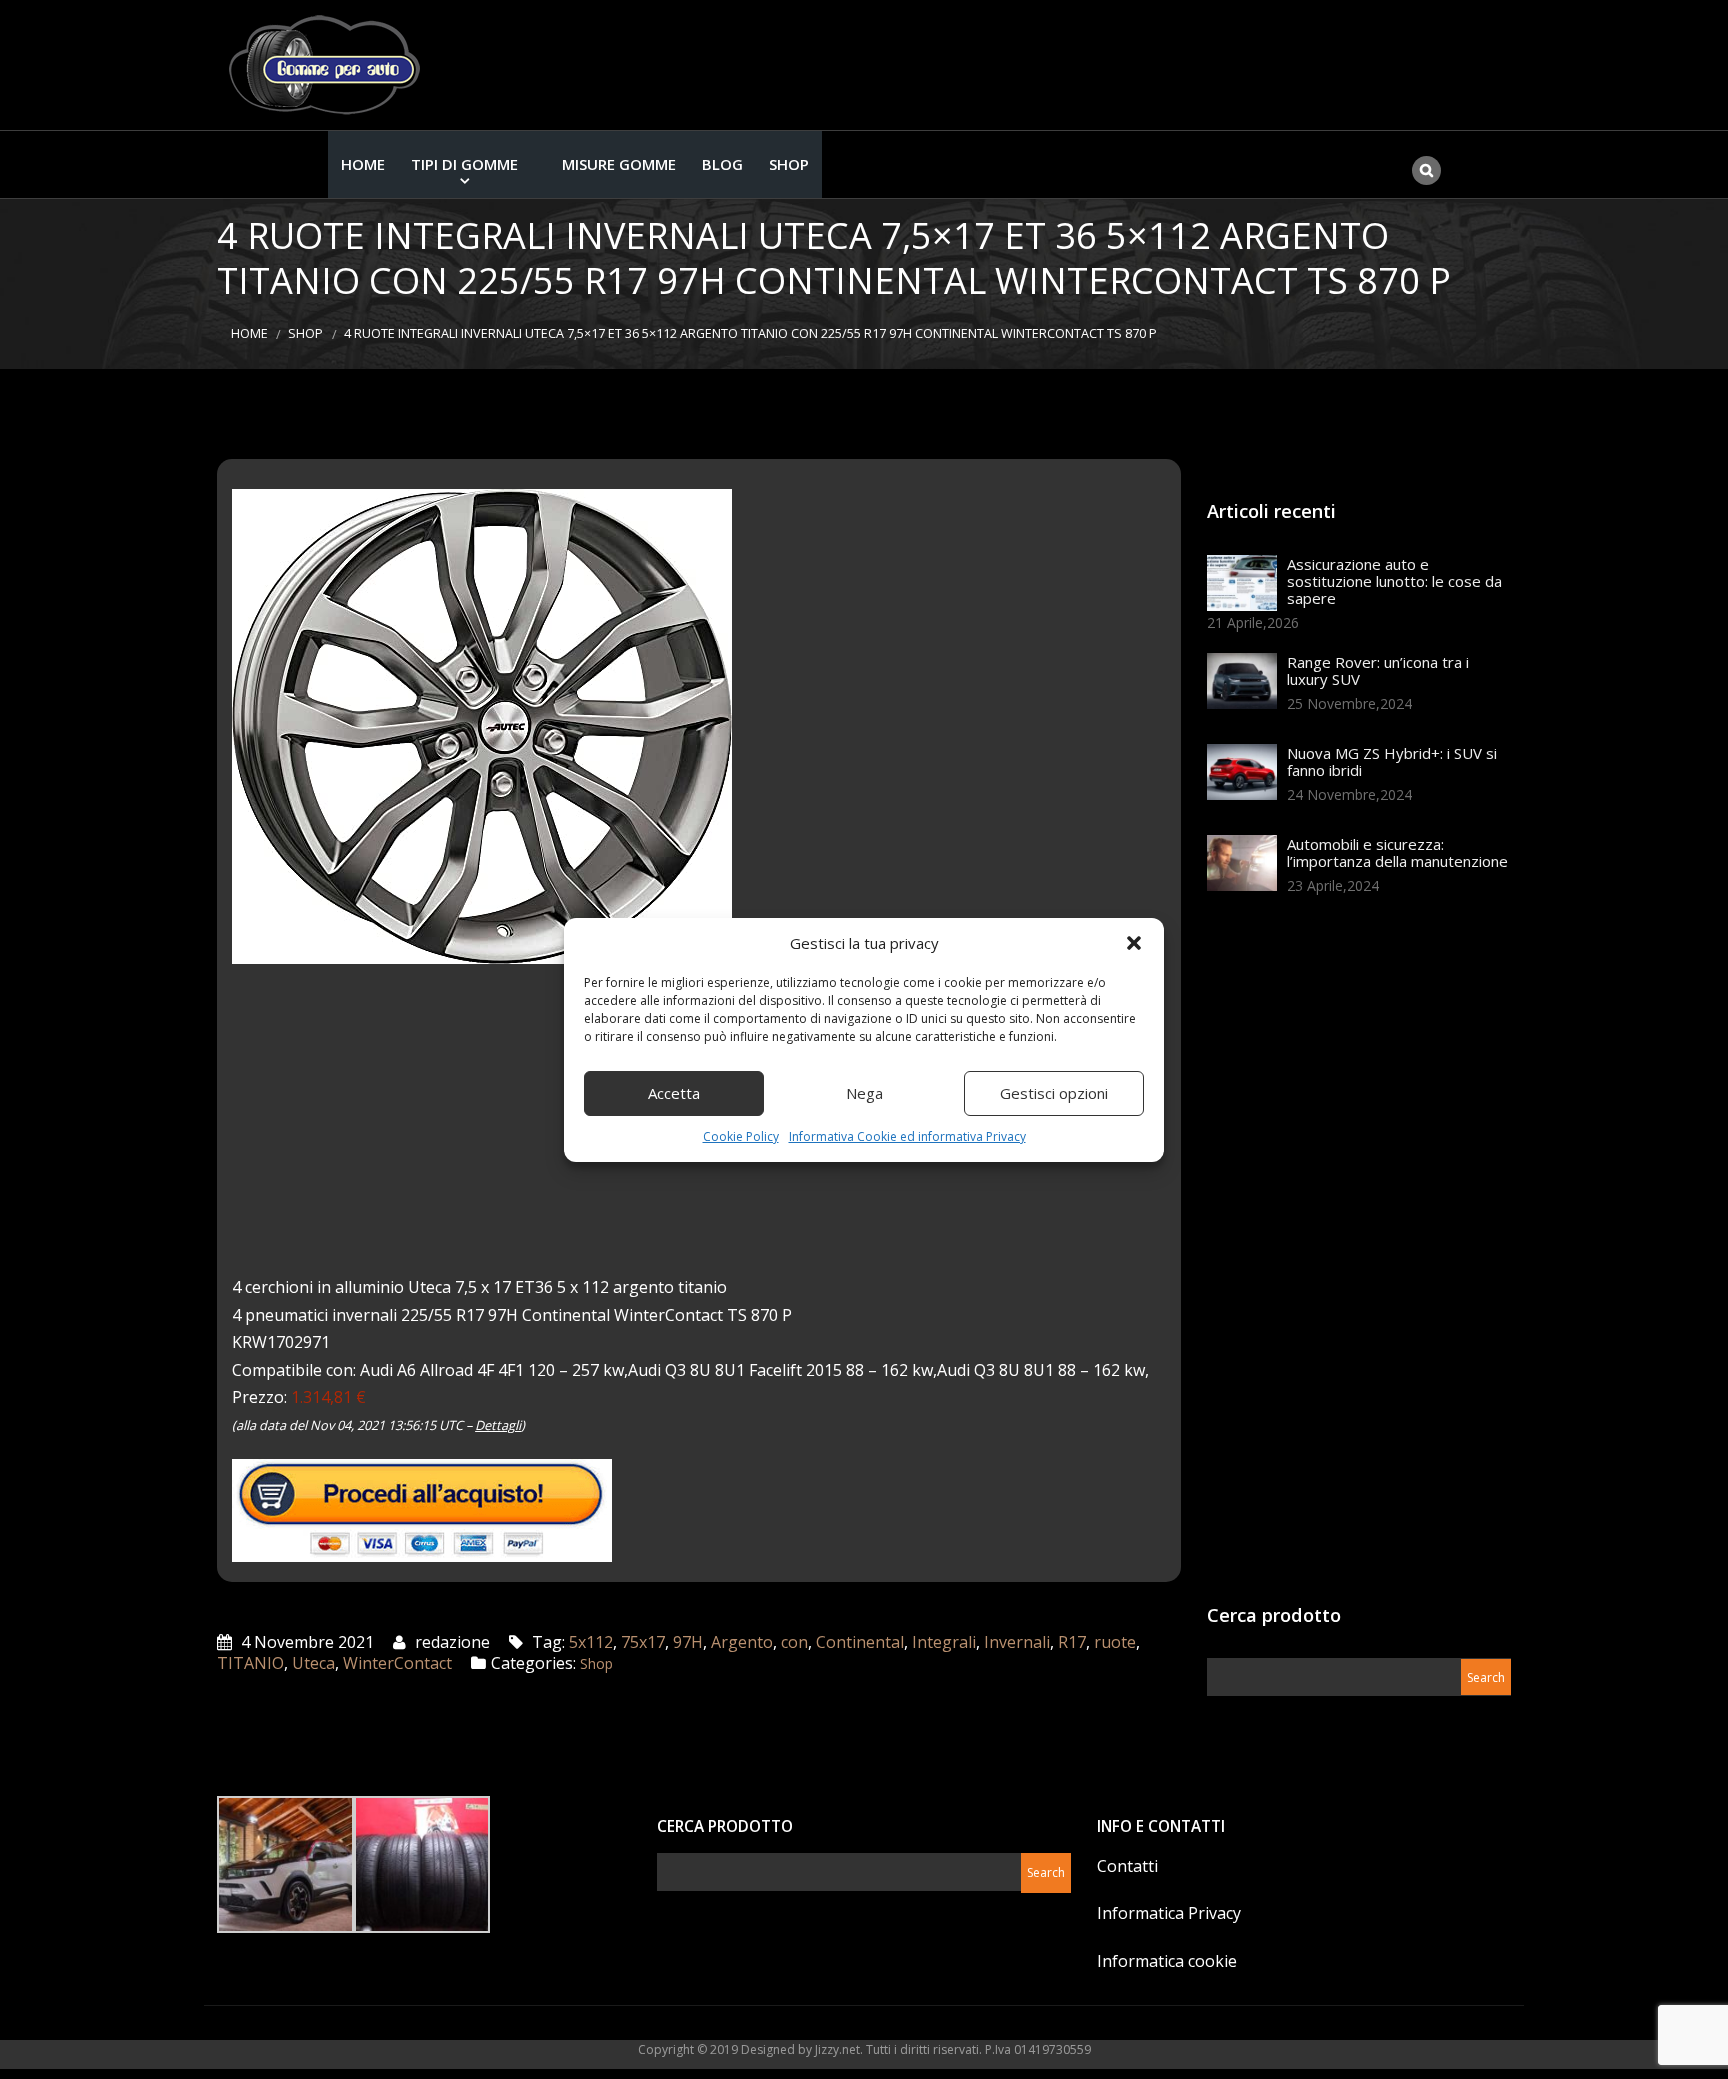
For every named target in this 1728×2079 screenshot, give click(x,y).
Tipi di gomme (464, 164)
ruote (1115, 1642)
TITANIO (250, 1663)
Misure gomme (619, 164)
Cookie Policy (741, 1136)
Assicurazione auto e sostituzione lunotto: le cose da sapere (1394, 581)
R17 (1072, 1642)
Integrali (944, 1642)
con (794, 1642)
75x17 (643, 1642)
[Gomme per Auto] (329, 65)
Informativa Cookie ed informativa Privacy (907, 1136)
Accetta (674, 1093)
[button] (1134, 943)
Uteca (313, 1663)
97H (688, 1642)
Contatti (1127, 1866)
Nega (864, 1093)
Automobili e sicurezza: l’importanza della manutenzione (1397, 852)
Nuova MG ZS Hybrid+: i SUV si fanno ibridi (1392, 761)
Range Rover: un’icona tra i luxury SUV (1378, 670)
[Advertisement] (1357, 1256)
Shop (789, 164)
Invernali (1017, 1642)
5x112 (591, 1642)
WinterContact (397, 1663)
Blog (722, 164)
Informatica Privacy (1169, 1913)
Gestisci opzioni (1054, 1093)
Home (363, 164)
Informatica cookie (1167, 1961)
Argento (742, 1642)
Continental (860, 1642)
